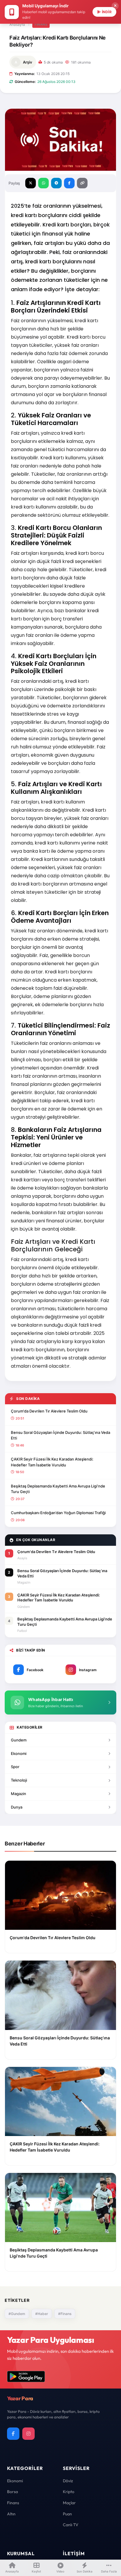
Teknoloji (19, 1780)
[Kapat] (115, 6)
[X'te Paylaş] (31, 183)
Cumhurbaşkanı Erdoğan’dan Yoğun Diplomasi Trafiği (58, 1513)
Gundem (19, 1740)
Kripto (69, 2492)
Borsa (12, 2492)
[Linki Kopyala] (82, 183)
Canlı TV (71, 2525)
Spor (15, 1767)
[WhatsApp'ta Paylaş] (43, 183)
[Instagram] (28, 2434)
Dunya (17, 1807)
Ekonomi (19, 1753)
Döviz (68, 2481)
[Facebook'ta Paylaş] (69, 183)
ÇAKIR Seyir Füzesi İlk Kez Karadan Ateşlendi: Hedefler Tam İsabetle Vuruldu (52, 1462)
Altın (11, 2514)
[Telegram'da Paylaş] (56, 183)
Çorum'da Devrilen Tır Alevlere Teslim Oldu (49, 1411)
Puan (67, 2514)
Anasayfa (17, 24)
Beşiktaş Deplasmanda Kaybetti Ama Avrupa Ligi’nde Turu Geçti (58, 1489)
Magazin (19, 1794)
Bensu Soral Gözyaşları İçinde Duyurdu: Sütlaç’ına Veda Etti (60, 1435)
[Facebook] (13, 2434)
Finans (41, 24)
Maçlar (69, 2503)
